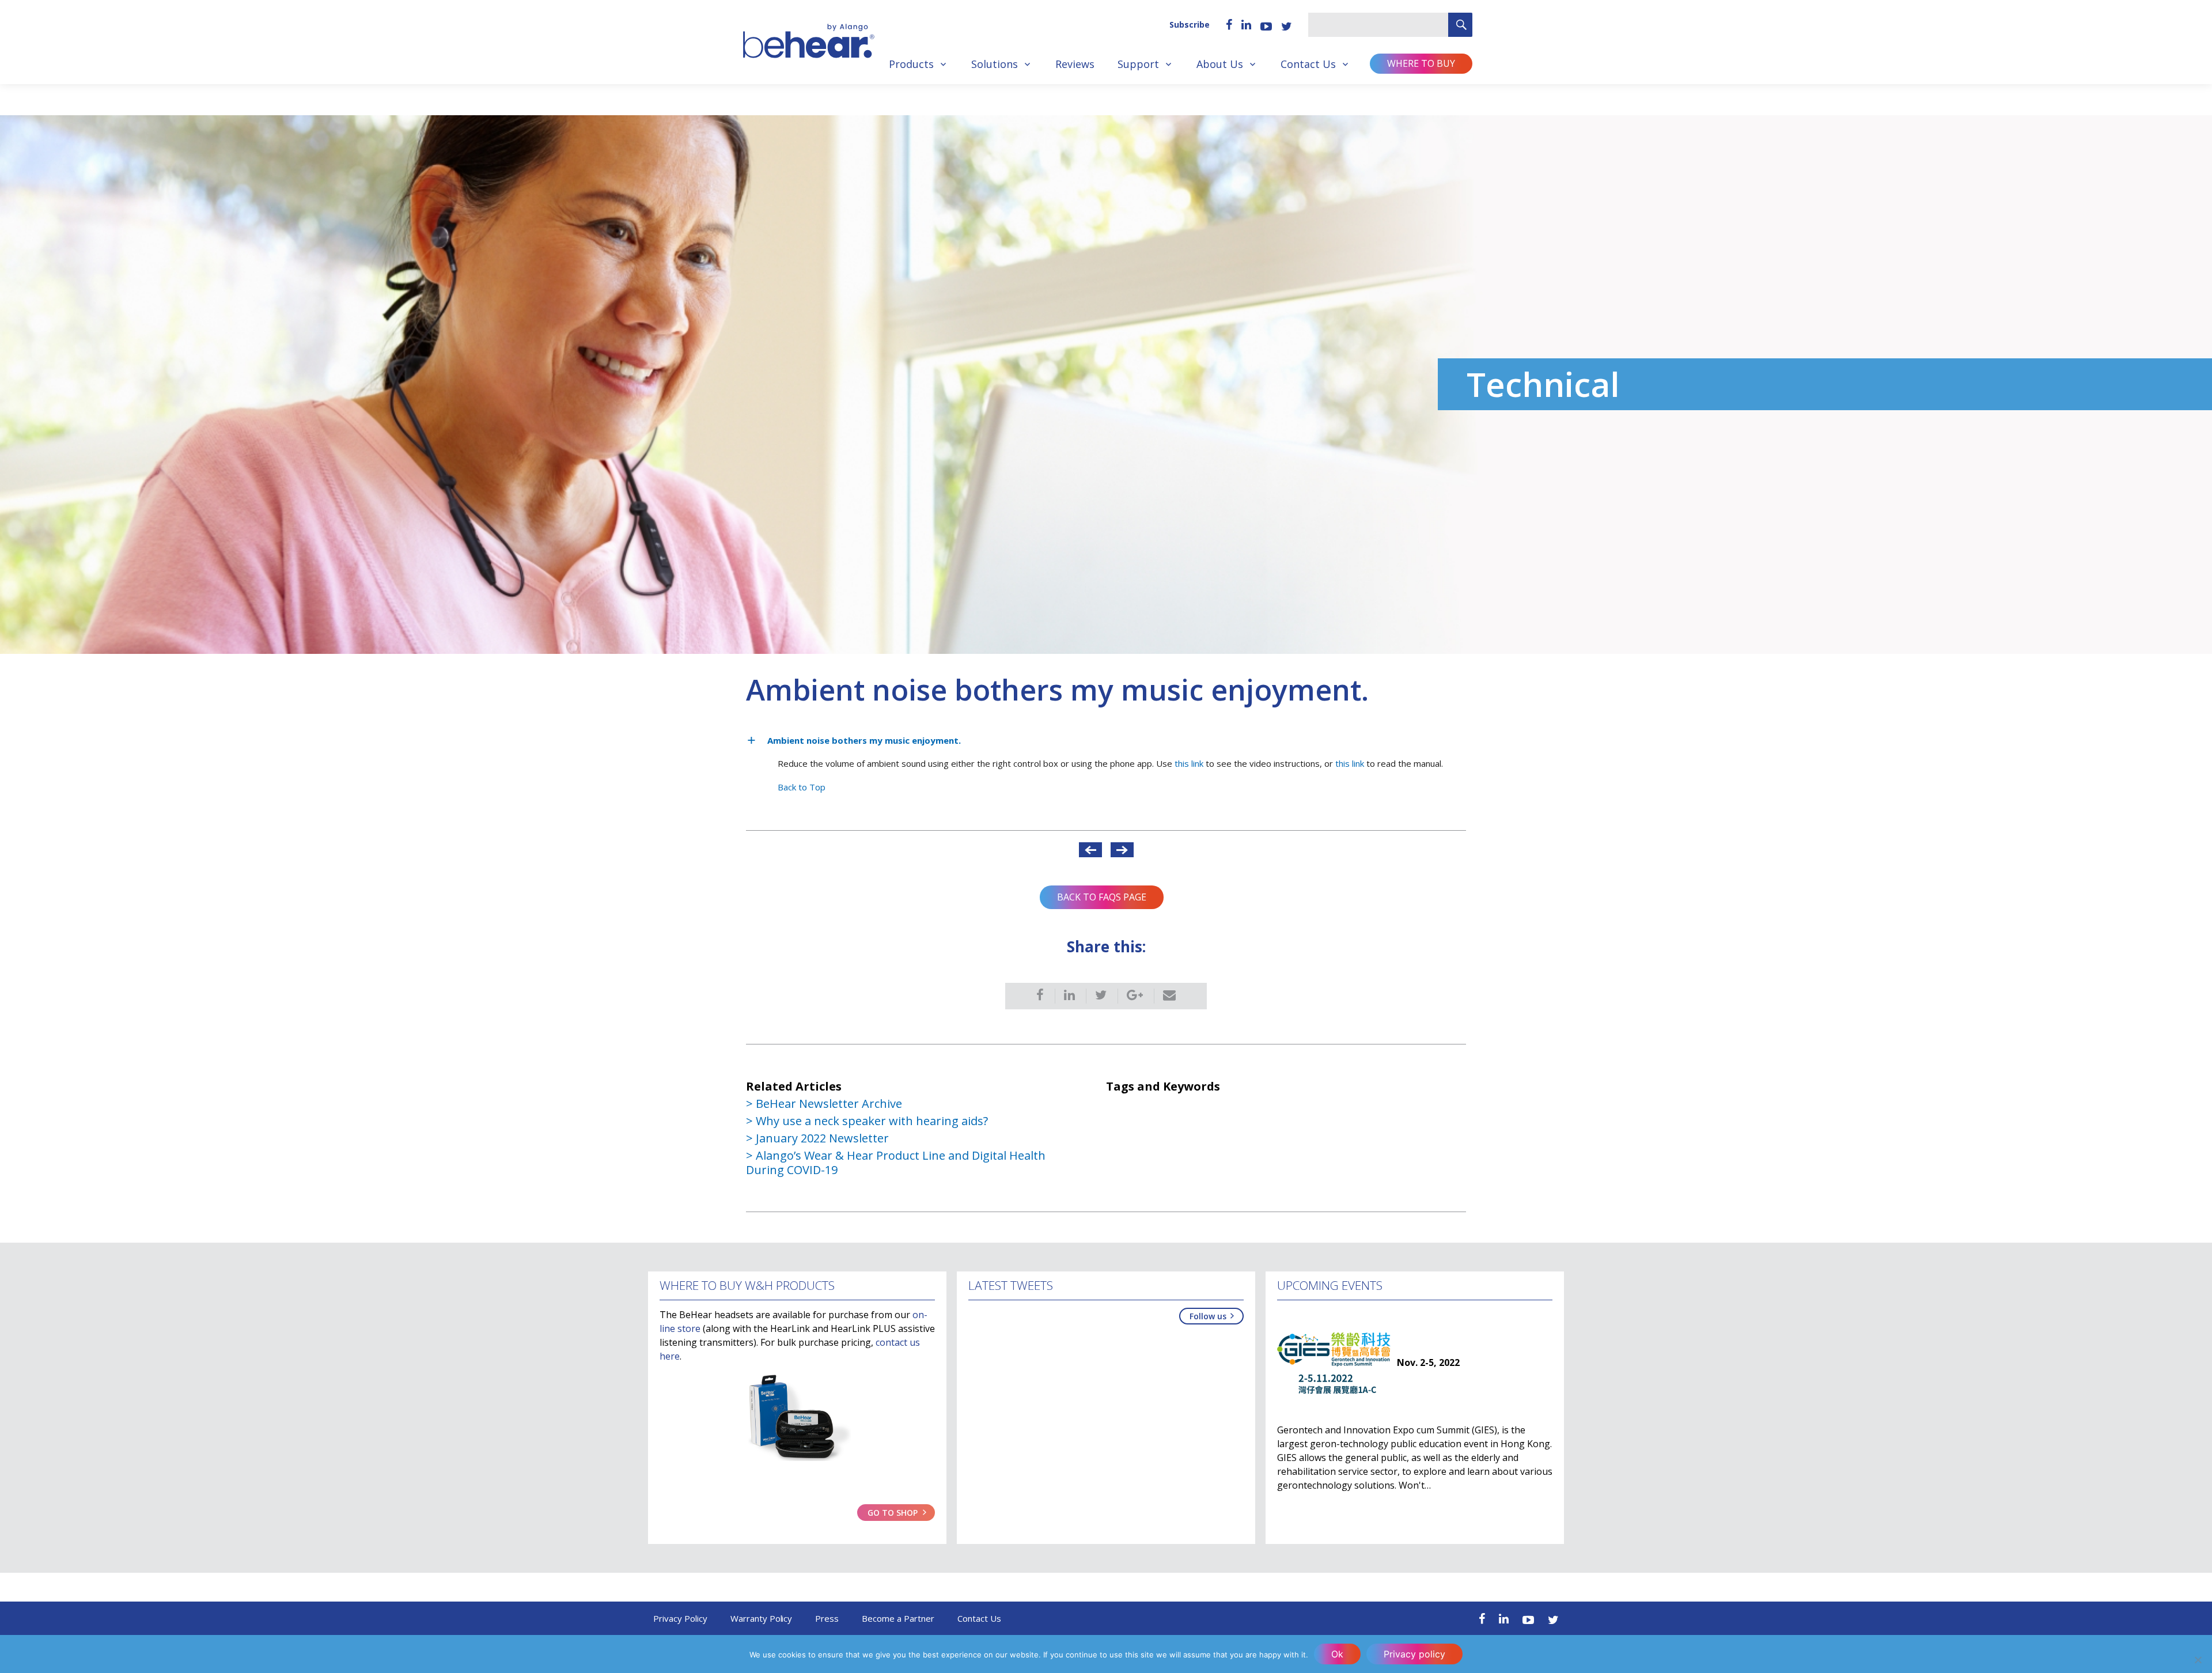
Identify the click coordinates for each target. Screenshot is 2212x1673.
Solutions (995, 64)
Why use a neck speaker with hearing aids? (872, 1121)
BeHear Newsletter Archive (829, 1104)
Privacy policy (1414, 1654)
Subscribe (1190, 24)
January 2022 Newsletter (822, 1138)
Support (1138, 64)
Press (827, 1618)
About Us (1220, 64)
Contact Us (1308, 64)
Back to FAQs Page (1102, 897)
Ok (1337, 1654)
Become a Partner (898, 1618)
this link (1189, 763)
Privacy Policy (680, 1618)
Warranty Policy (762, 1618)
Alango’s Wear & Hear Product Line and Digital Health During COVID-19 (896, 1163)
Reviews (1075, 64)
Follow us (1208, 1316)
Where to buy (1421, 63)
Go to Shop (893, 1513)
